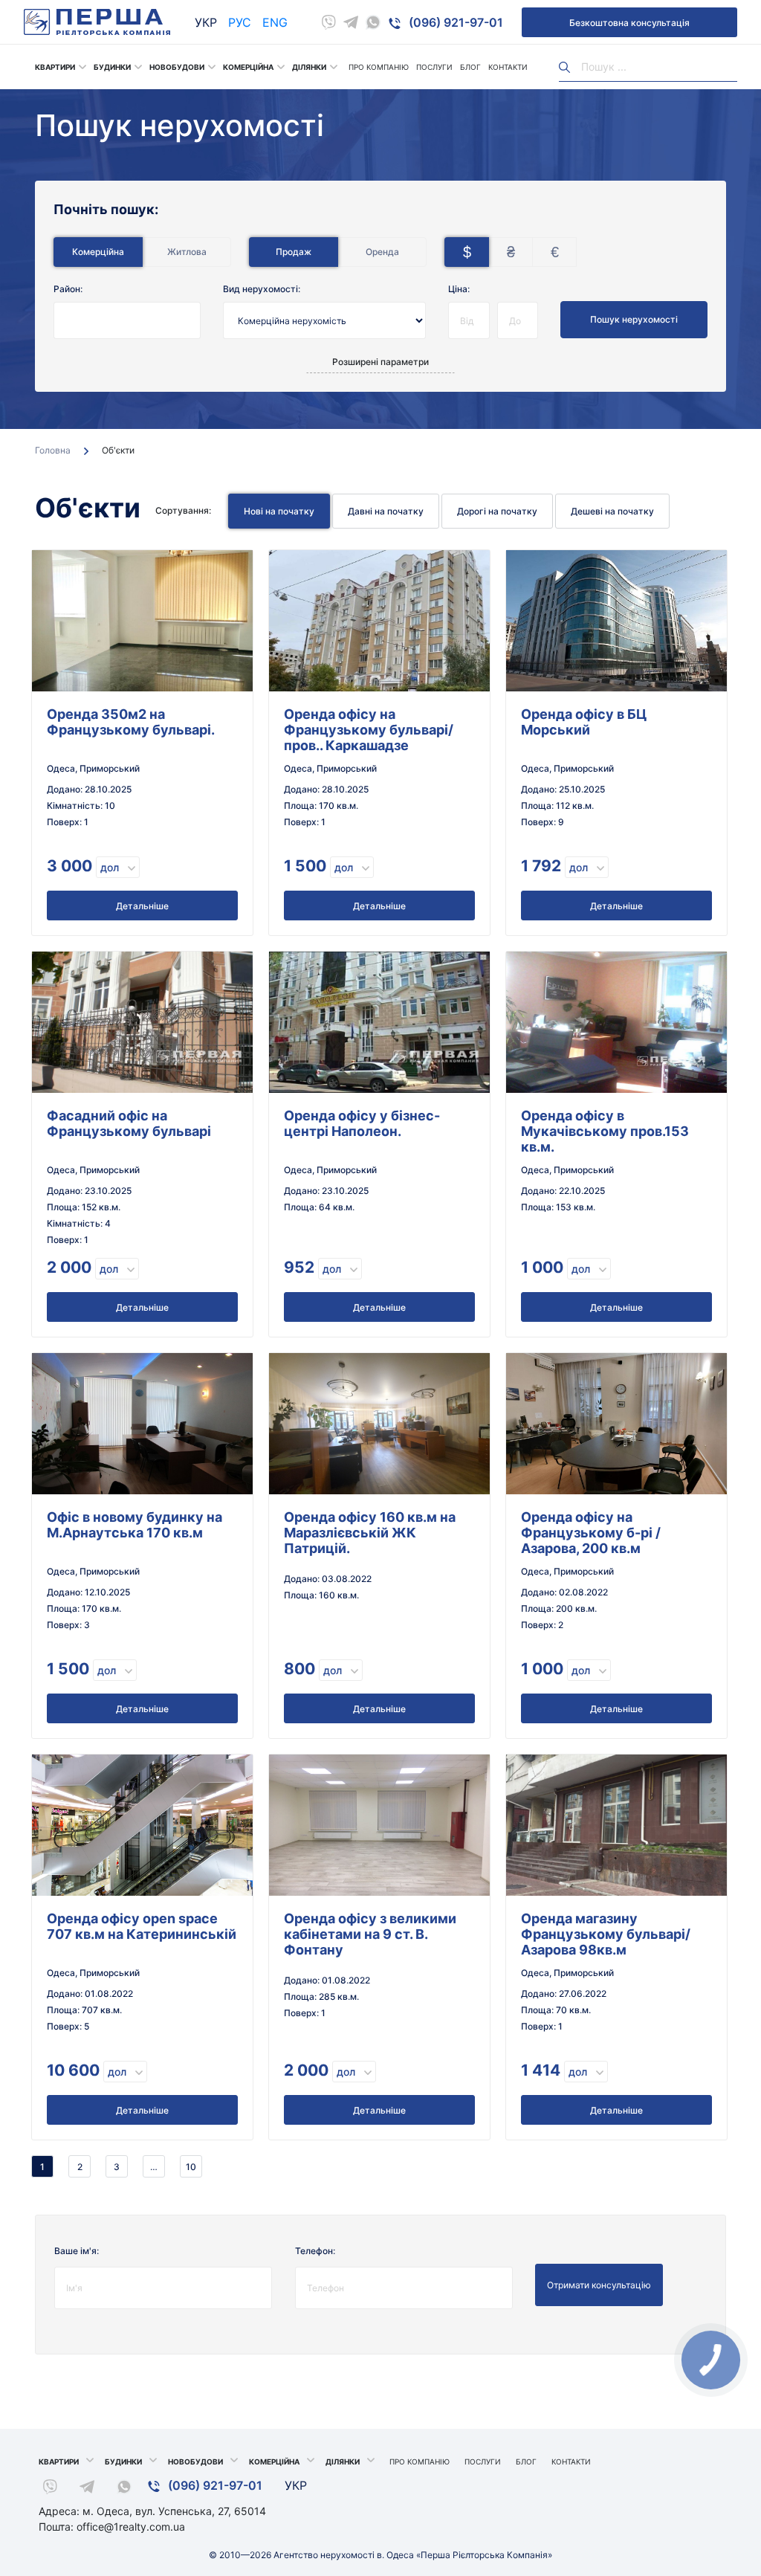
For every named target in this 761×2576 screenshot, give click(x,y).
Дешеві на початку (612, 511)
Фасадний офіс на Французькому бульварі (129, 1123)
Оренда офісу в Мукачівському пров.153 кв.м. (605, 1131)
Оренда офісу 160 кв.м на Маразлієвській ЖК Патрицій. (370, 1533)
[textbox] (77, 314)
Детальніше (142, 906)
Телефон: (315, 2251)
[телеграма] (351, 22)
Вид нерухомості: (262, 289)
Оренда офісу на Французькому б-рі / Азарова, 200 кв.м (591, 1533)
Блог (470, 67)
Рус (240, 22)
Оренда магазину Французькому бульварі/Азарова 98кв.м (606, 1934)
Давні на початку (386, 511)
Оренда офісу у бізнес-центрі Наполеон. (362, 1123)
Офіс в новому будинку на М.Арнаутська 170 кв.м (135, 1525)
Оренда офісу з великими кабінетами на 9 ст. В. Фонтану (370, 1934)
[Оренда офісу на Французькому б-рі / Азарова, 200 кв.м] (616, 1424)
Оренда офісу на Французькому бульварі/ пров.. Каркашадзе (369, 730)
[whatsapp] (373, 22)
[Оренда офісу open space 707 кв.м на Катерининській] (142, 1825)
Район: (68, 289)
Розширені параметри (380, 362)
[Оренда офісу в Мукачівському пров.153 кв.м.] (616, 1022)
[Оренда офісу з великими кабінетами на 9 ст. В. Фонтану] (379, 1825)
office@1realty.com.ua (131, 2527)
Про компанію (379, 67)
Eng (275, 22)
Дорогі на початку (497, 511)
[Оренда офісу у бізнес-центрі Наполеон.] (379, 1022)
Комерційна (98, 252)
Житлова (187, 252)
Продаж (294, 252)
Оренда (382, 252)
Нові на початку (279, 511)
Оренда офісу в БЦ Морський (584, 722)
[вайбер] (328, 22)
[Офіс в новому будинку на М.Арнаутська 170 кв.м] (142, 1424)
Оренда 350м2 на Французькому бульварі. (131, 722)
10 (191, 2167)
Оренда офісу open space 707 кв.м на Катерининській (142, 1926)
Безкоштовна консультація (629, 23)
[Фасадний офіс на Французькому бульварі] (142, 1022)
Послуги (434, 67)
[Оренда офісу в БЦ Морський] (616, 621)
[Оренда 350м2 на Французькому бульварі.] (142, 621)
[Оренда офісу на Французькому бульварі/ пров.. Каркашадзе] (379, 621)
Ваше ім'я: (77, 2251)
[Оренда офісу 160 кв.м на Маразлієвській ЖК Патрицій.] (379, 1424)
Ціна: (459, 289)
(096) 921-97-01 (454, 22)
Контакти (508, 67)
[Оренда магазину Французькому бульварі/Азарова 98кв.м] (616, 1825)
